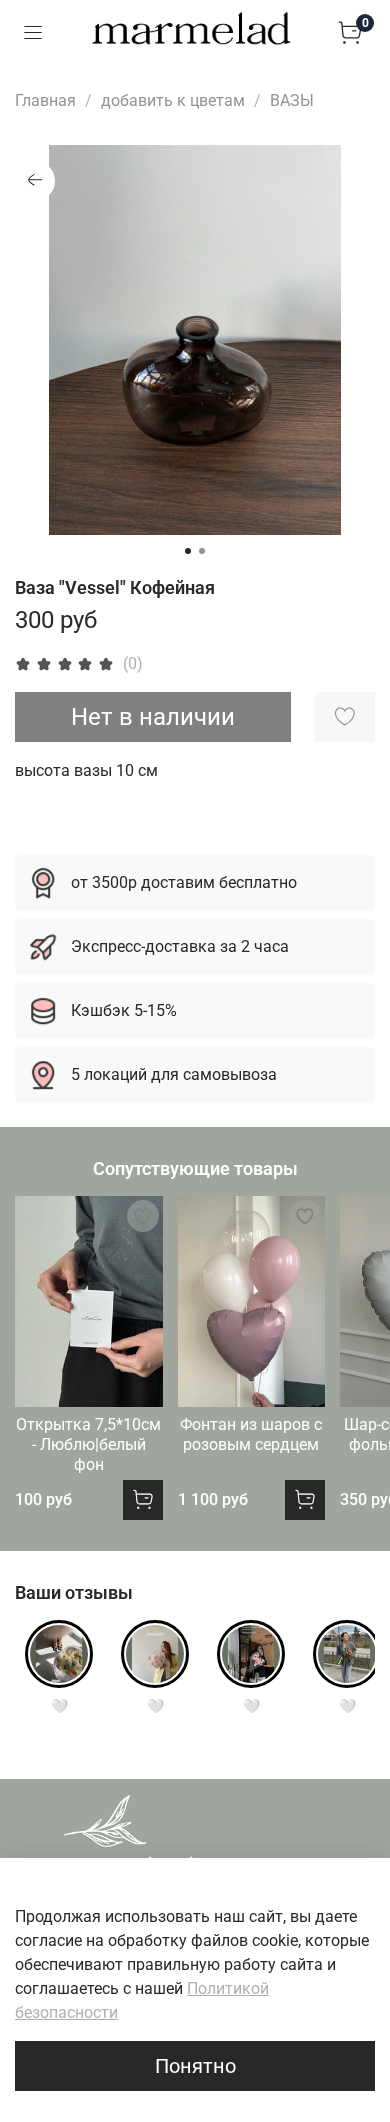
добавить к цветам (173, 100)
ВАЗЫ (292, 100)
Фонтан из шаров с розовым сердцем (251, 1434)
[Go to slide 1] (188, 551)
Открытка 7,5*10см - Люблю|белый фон (88, 1444)
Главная (45, 100)
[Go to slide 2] (202, 551)
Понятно (195, 2066)
